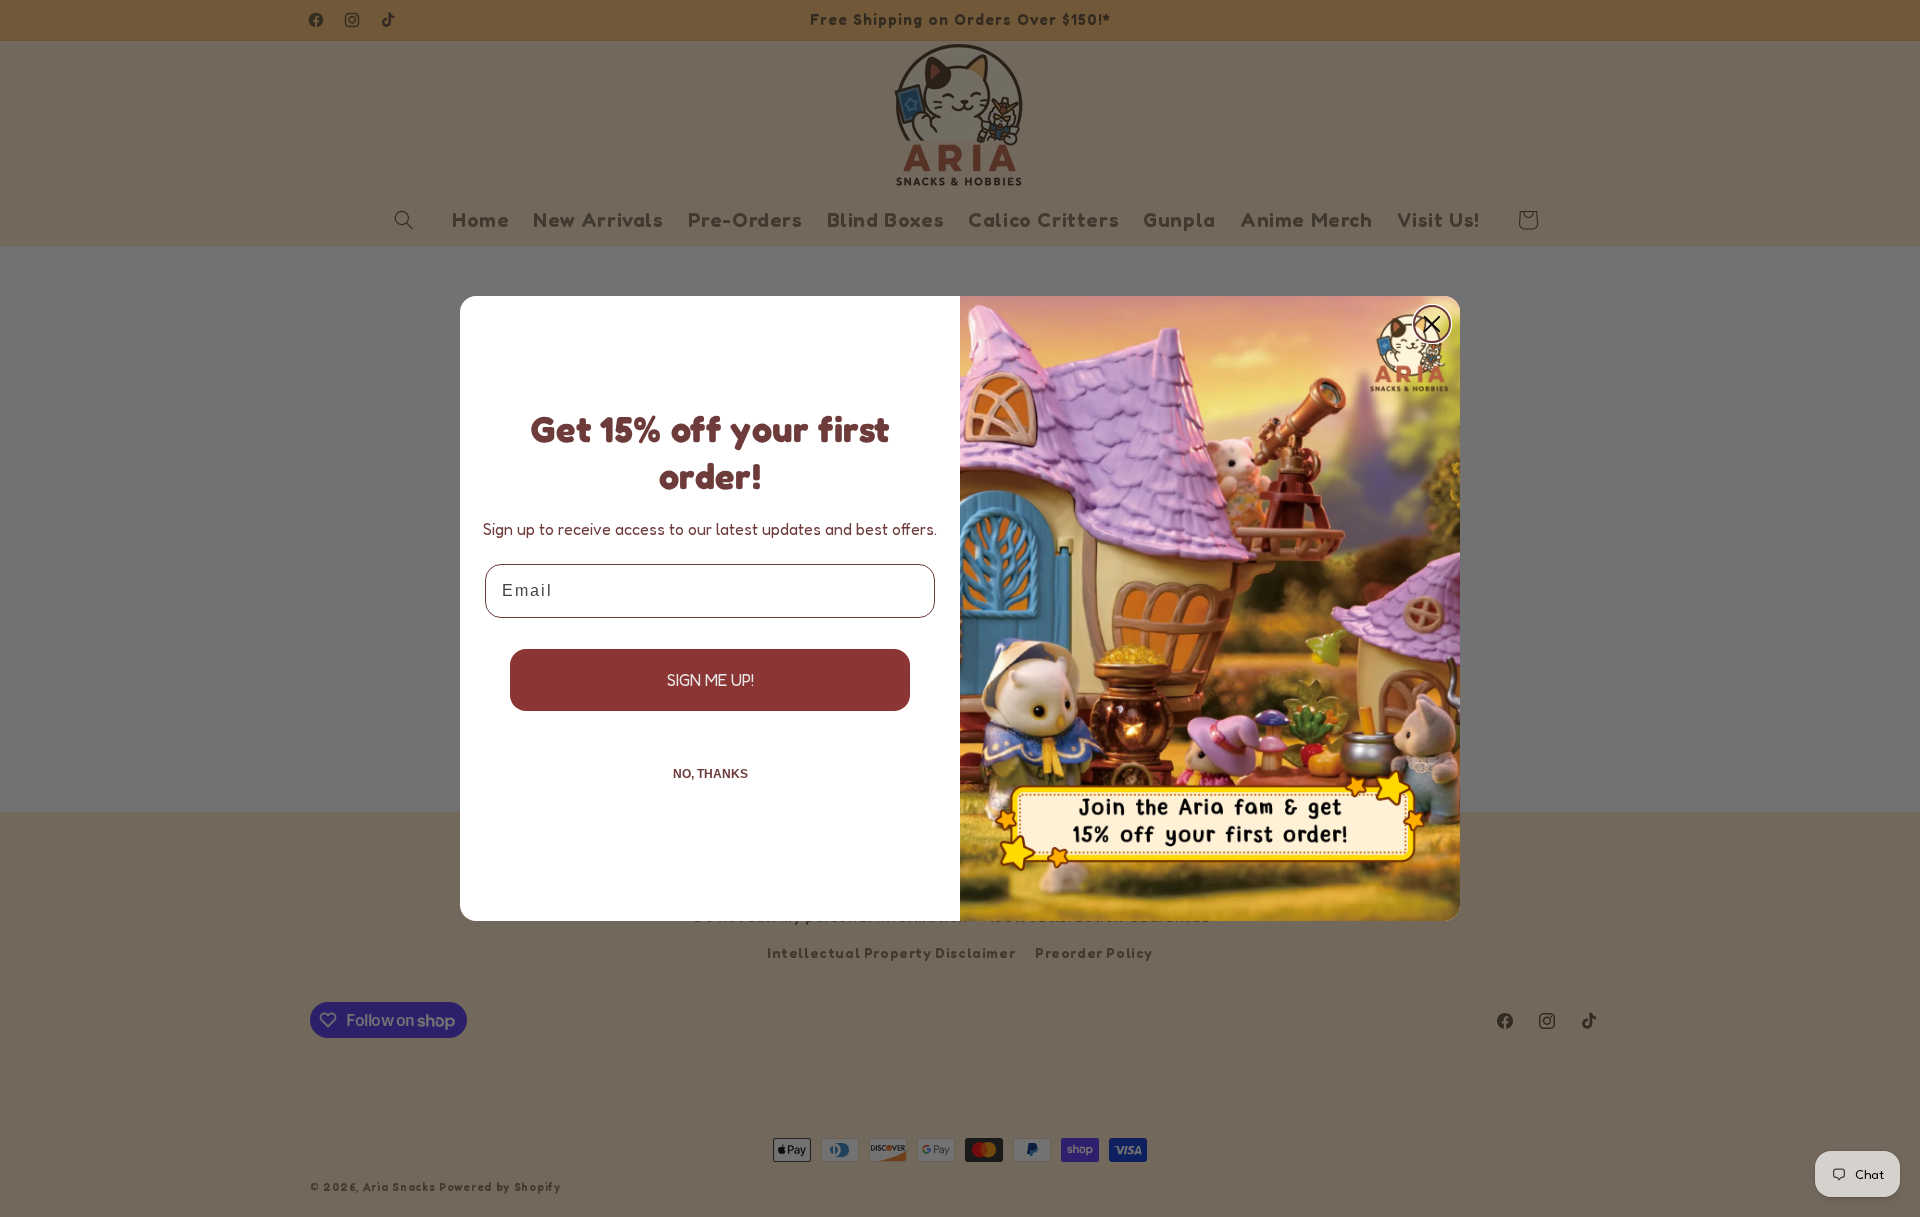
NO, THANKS (710, 774)
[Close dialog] (1432, 324)
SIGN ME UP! (710, 680)
